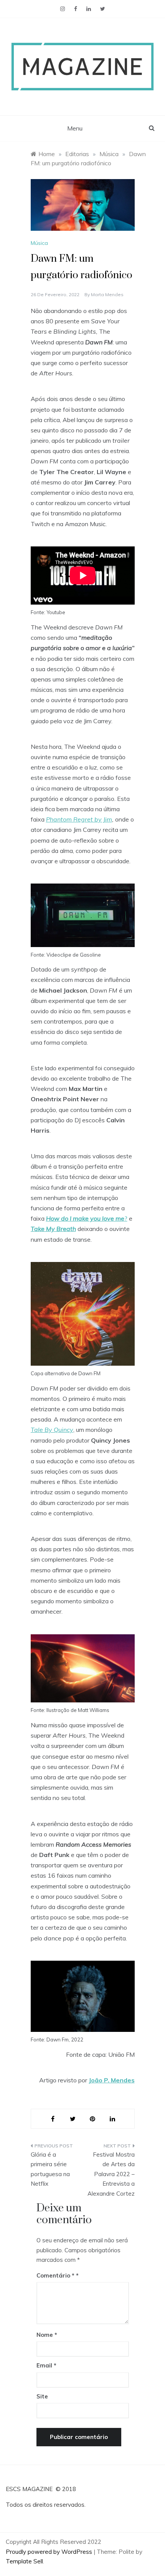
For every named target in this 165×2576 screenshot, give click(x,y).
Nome (47, 2335)
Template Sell (24, 2561)
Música (39, 243)
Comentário (55, 2275)
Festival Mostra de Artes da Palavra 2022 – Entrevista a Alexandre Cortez (111, 2174)
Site (42, 2396)
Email (46, 2365)
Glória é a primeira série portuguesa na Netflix (50, 2169)
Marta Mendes (107, 294)
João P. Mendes (112, 2080)
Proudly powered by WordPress (50, 2552)
